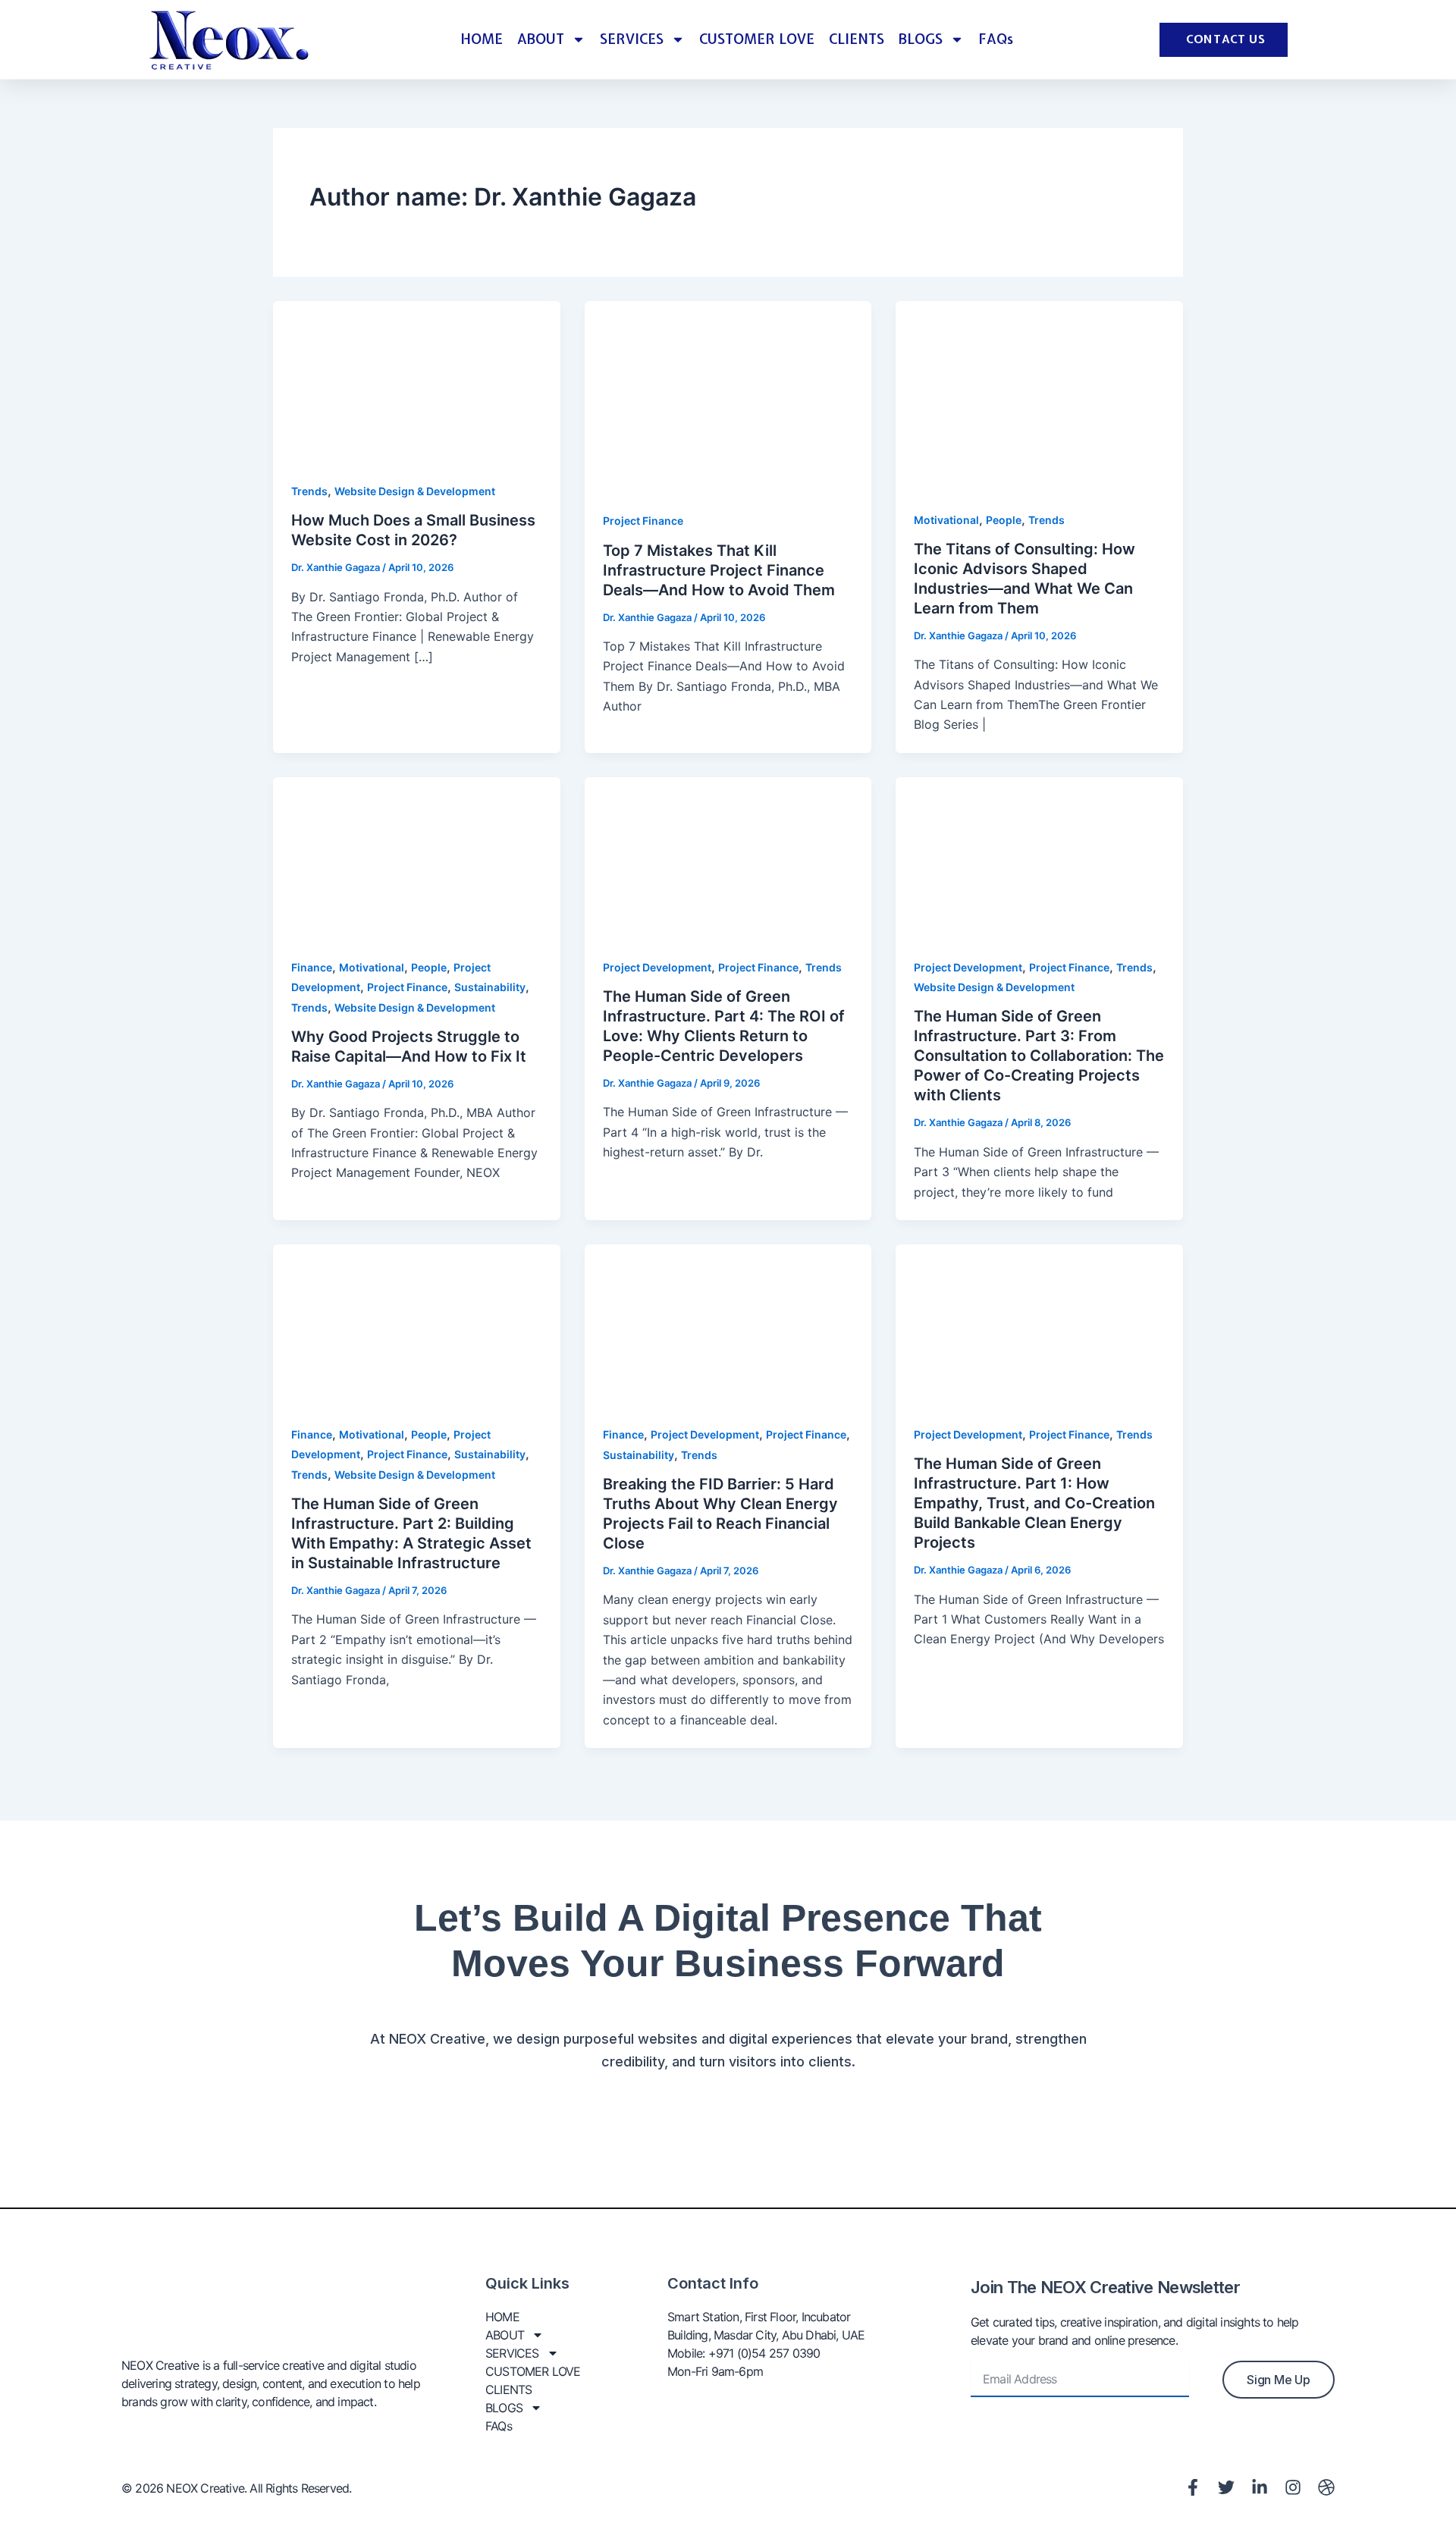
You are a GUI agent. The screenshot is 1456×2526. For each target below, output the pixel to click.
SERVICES (632, 39)
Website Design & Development (415, 491)
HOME (482, 39)
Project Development (657, 967)
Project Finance (643, 521)
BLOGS (921, 39)
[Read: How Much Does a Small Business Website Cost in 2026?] (417, 381)
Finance (312, 967)
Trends (309, 491)
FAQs (996, 39)
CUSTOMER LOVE (757, 39)
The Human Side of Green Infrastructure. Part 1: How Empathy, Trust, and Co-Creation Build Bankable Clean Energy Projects (1034, 1503)
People (1004, 520)
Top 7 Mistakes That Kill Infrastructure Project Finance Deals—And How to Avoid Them (719, 570)
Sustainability (490, 987)
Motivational (946, 520)
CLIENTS (857, 39)
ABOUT (541, 39)
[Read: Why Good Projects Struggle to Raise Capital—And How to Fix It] (417, 857)
